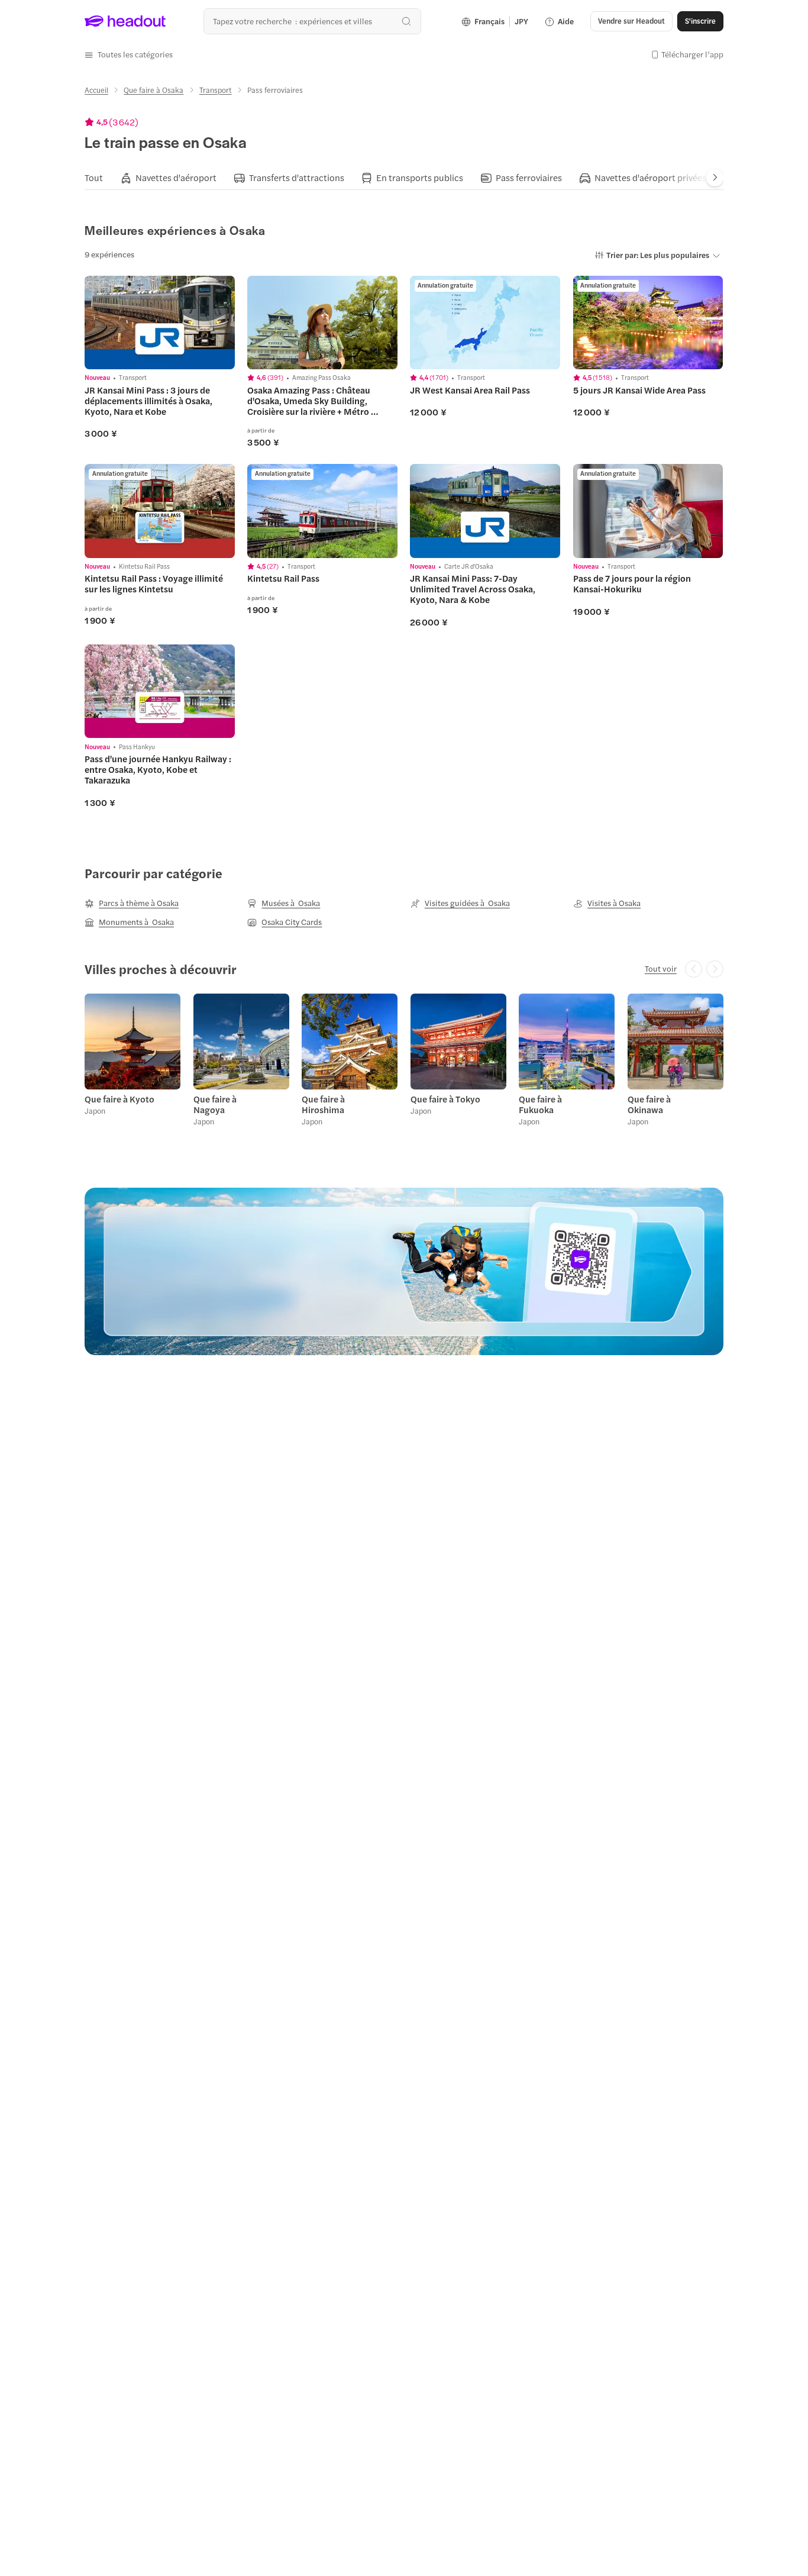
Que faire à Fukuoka (540, 1104)
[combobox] (312, 21)
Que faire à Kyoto (119, 1099)
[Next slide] (715, 177)
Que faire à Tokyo (445, 1099)
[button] (129, 54)
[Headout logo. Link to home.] (125, 21)
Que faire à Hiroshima (323, 1104)
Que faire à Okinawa (649, 1104)
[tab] (94, 178)
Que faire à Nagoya (215, 1104)
